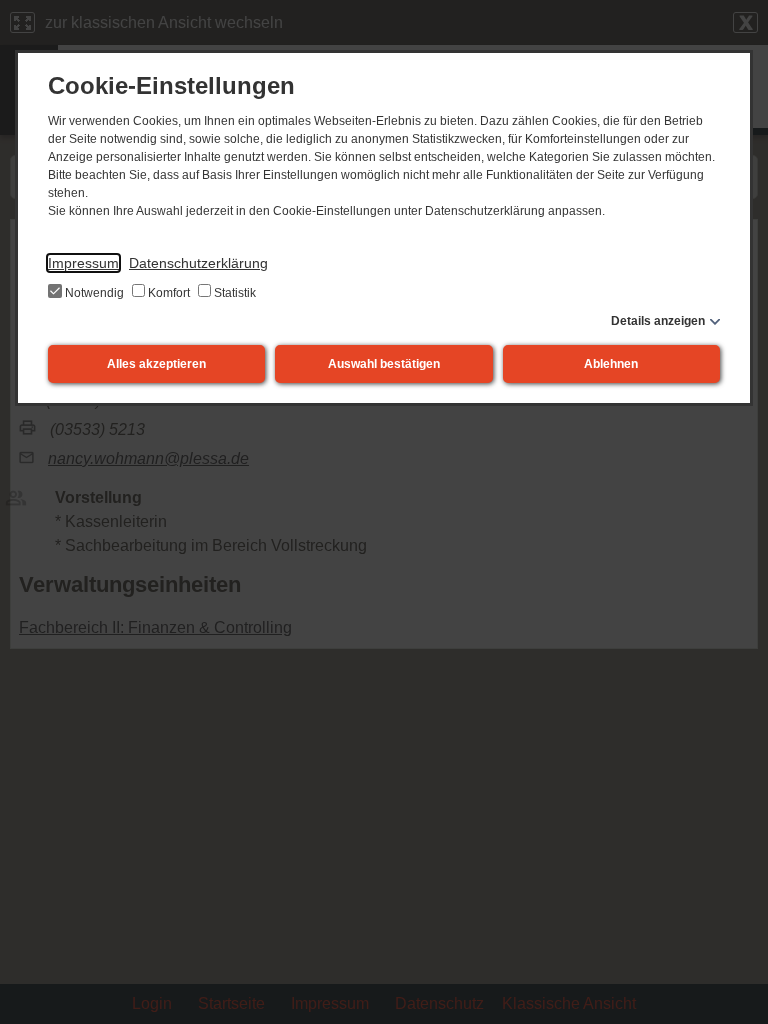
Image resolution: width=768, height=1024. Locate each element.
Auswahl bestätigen (384, 364)
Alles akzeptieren (156, 364)
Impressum (83, 263)
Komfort (169, 293)
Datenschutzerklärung (198, 263)
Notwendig (94, 293)
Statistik (233, 293)
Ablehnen (611, 364)
